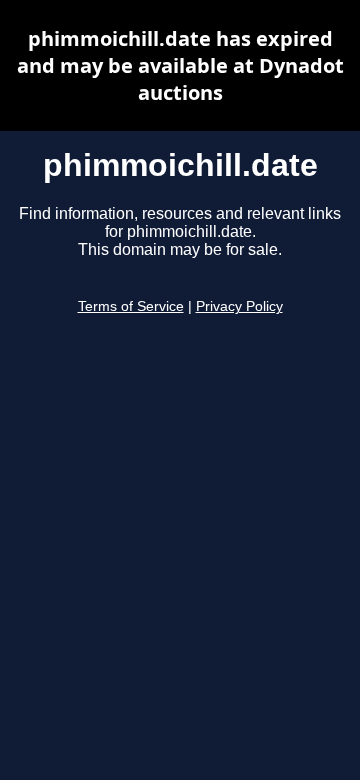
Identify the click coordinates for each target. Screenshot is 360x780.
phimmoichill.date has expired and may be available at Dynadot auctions (180, 65)
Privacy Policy (239, 306)
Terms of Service (131, 306)
